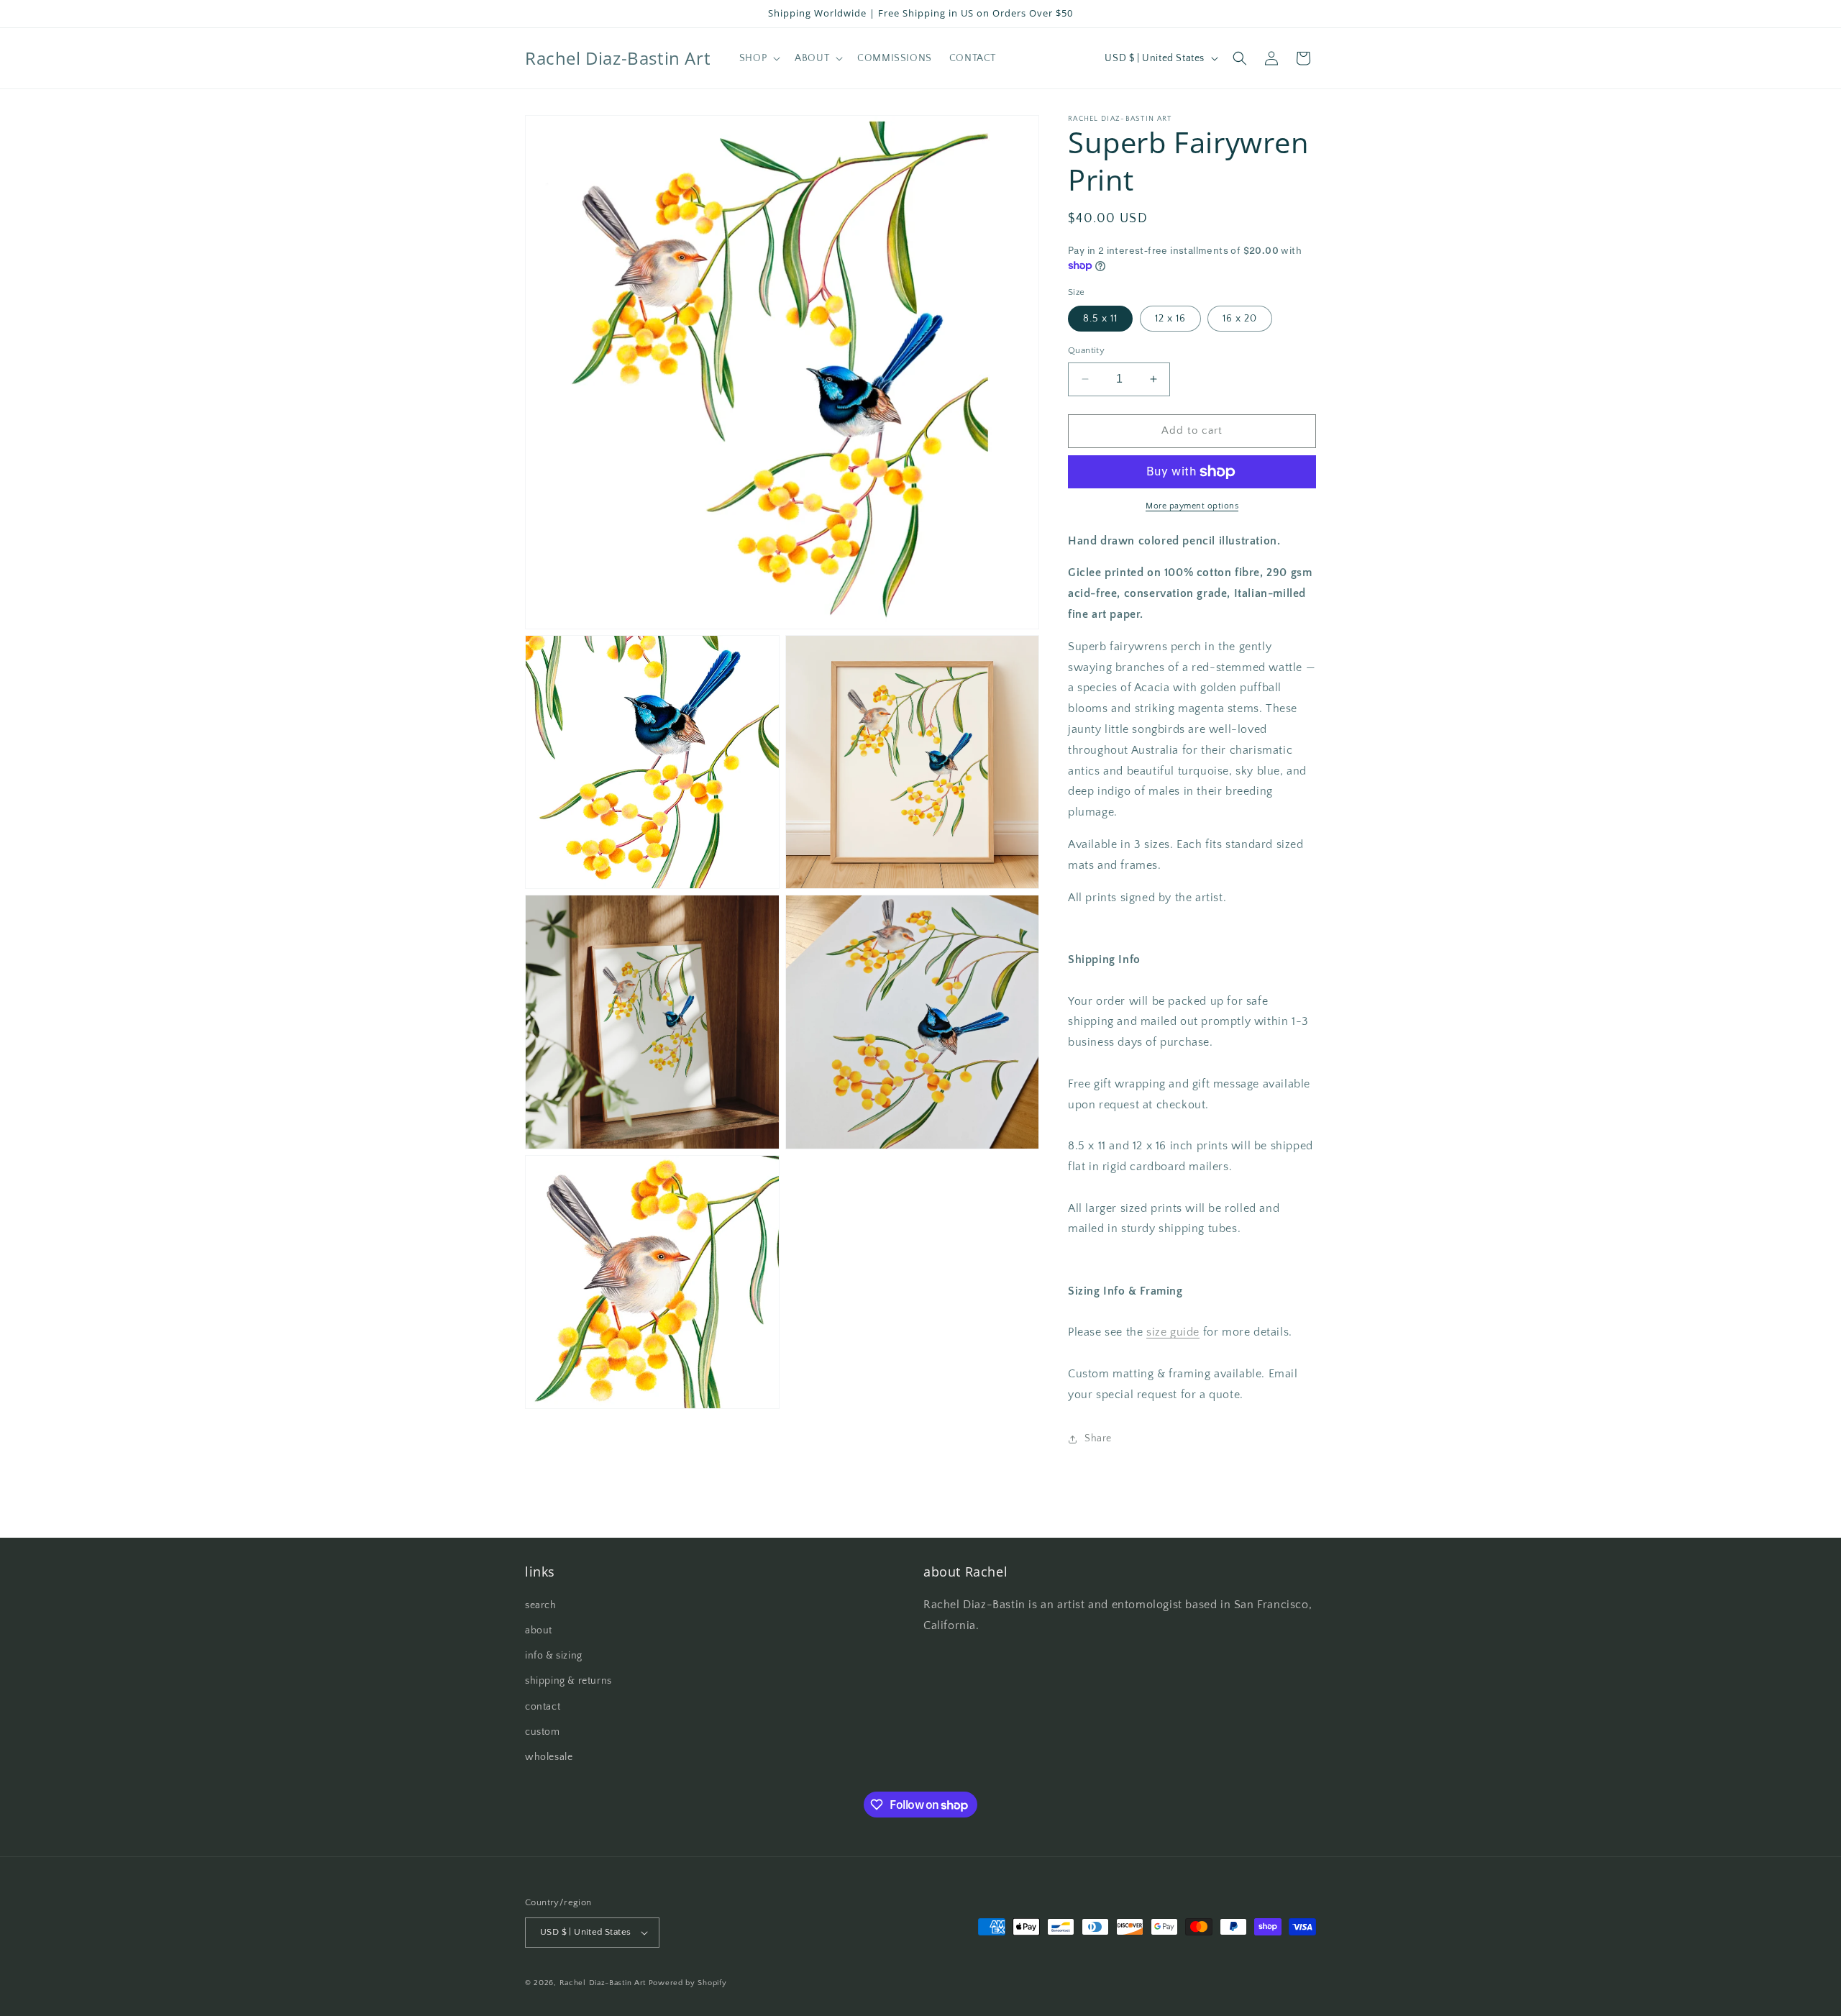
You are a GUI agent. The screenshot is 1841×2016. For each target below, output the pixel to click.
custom (543, 1732)
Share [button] (1098, 1438)
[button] (758, 58)
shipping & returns (568, 1681)
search (541, 1605)
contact (543, 1707)
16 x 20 (1240, 319)
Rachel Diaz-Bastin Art (603, 1983)
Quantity (1086, 350)
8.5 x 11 (1100, 319)
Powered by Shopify (688, 1983)
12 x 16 (1170, 319)
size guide (1173, 1332)
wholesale (549, 1757)
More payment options (1192, 506)
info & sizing (554, 1656)
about (539, 1630)
